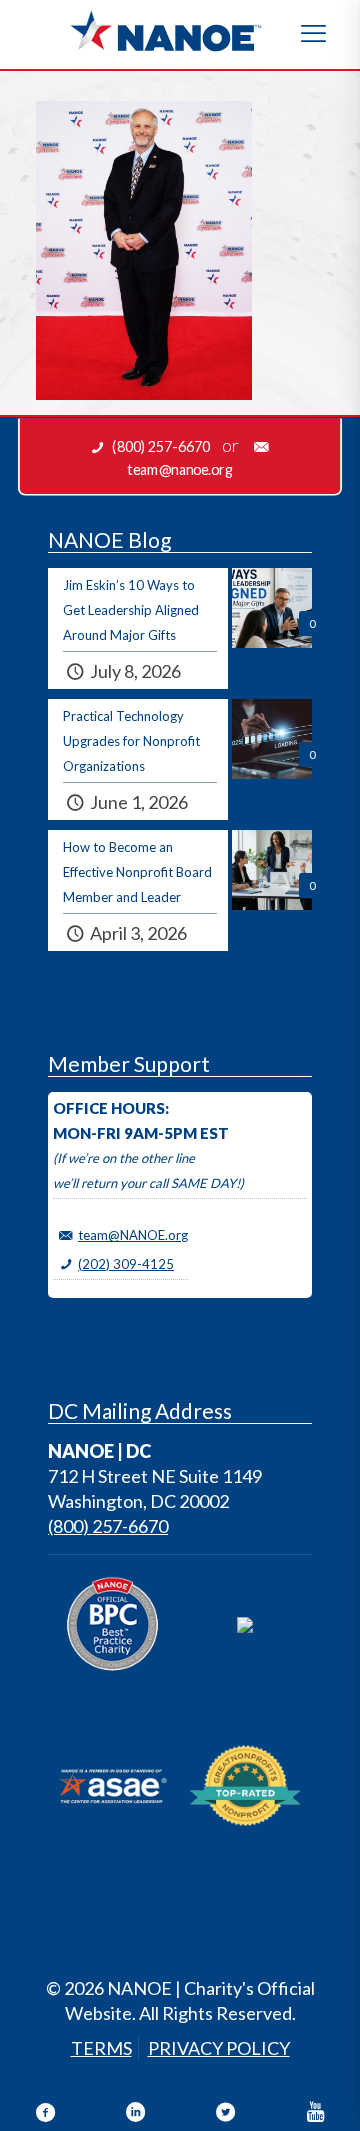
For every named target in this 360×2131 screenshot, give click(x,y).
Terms (101, 2048)
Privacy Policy (219, 2048)
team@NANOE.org (133, 1235)
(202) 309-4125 (126, 1264)
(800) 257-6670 (108, 1526)
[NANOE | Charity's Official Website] (165, 30)
